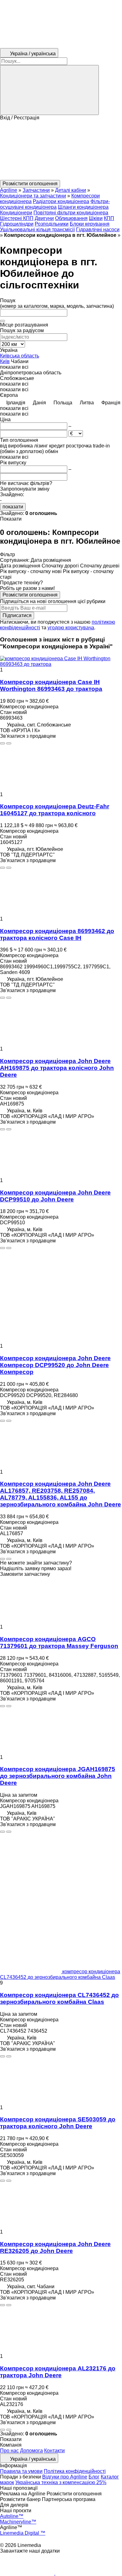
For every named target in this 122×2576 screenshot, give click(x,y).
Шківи (96, 218)
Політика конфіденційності (75, 2471)
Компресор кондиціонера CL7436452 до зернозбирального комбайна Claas (59, 1998)
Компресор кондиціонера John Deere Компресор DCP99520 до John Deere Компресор (55, 1365)
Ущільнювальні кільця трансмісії (37, 230)
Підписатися (17, 615)
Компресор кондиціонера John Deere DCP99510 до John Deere (55, 1196)
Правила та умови (21, 2471)
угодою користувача (71, 628)
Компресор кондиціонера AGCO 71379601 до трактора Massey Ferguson (59, 1642)
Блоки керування (90, 224)
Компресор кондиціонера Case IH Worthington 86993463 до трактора (51, 685)
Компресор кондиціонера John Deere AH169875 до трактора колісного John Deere (57, 1068)
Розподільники (52, 224)
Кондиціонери (16, 213)
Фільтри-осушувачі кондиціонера (55, 204)
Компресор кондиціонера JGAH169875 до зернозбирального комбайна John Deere (58, 1776)
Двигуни (44, 218)
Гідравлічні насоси (98, 230)
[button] (61, 150)
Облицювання (71, 218)
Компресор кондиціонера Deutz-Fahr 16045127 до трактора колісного (55, 810)
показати (13, 507)
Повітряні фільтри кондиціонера (71, 213)
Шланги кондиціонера (83, 207)
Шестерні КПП (17, 218)
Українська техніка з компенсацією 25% (61, 2482)
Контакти (54, 2451)
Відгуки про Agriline (65, 2477)
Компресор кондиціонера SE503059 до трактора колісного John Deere (58, 2123)
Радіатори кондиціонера (61, 201)
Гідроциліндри (17, 224)
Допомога (31, 2451)
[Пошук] (49, 90)
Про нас (9, 2451)
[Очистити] (3, 321)
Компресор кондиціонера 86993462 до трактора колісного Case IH (57, 934)
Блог (94, 2477)
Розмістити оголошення (30, 595)
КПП (109, 218)
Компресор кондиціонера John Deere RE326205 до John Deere (55, 2247)
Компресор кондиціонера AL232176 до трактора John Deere (58, 2372)
